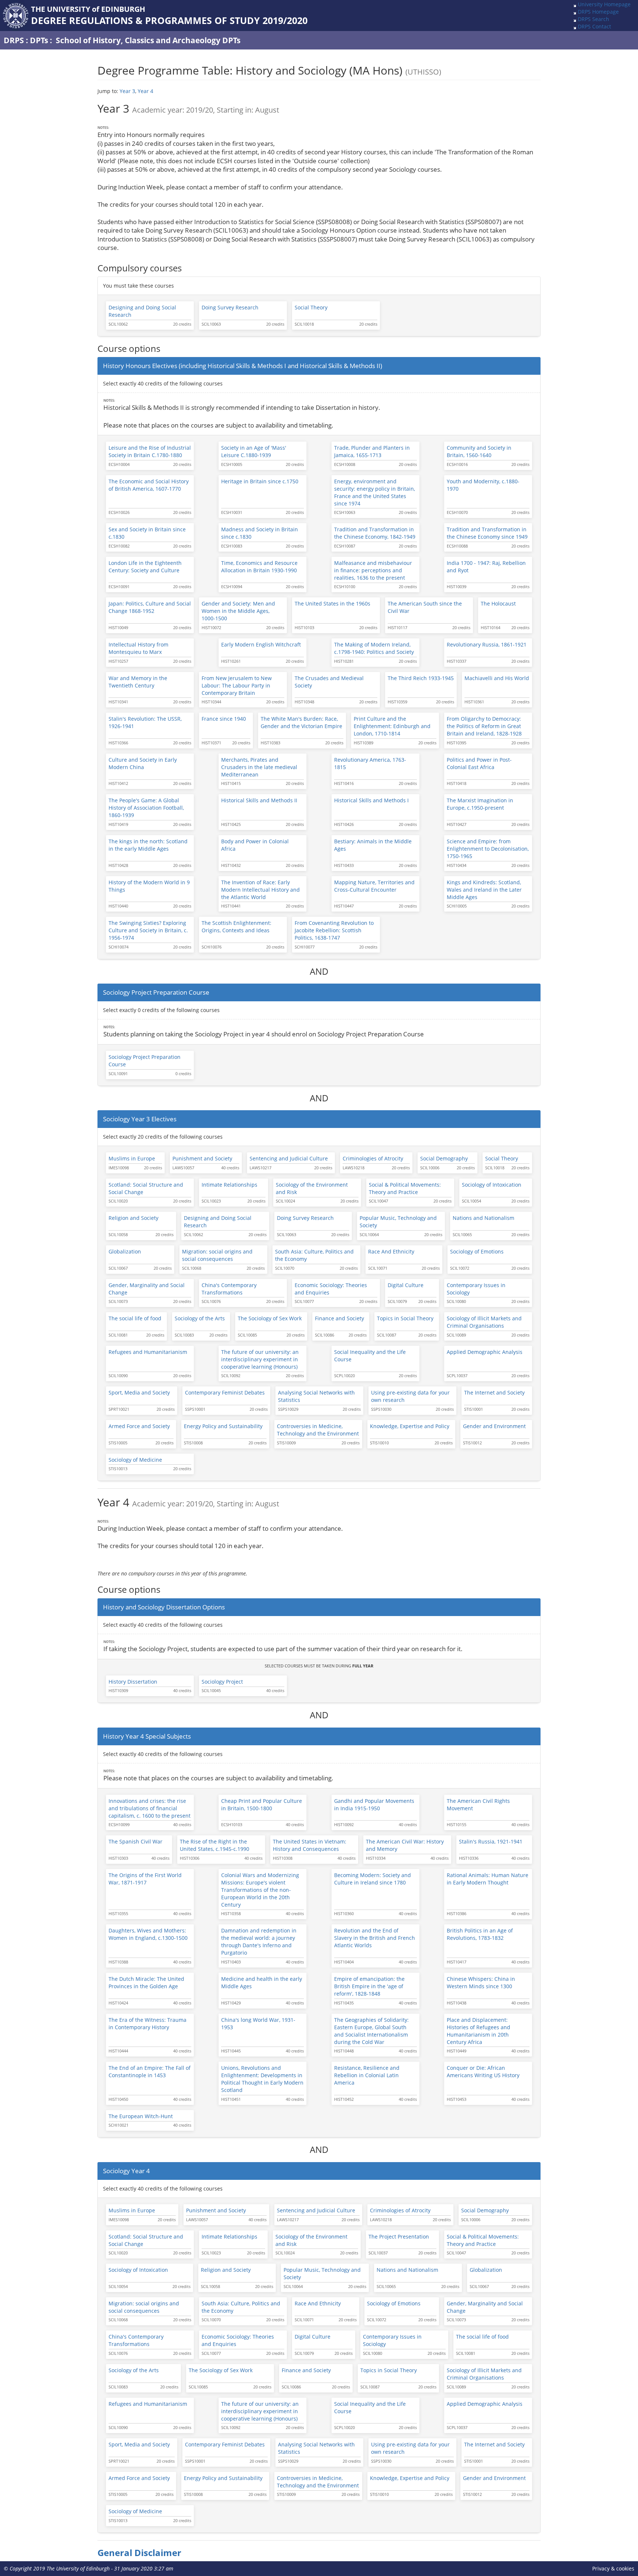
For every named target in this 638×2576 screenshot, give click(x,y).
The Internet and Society (494, 1392)
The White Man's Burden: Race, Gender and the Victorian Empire (301, 722)
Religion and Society (133, 1218)
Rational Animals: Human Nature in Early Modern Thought (488, 1879)
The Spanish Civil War (136, 1841)
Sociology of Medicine (135, 1460)
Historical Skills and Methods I (371, 800)
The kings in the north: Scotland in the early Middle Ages (148, 845)
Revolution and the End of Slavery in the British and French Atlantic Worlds (375, 1938)
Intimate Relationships (229, 1185)
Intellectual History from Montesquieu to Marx (138, 648)
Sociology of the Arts (200, 1318)
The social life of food (135, 1318)
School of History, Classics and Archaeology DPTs (148, 40)
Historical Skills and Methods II (259, 800)
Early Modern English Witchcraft (261, 644)
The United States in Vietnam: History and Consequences (310, 1845)
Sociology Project (222, 1682)
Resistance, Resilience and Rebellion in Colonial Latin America (367, 2075)
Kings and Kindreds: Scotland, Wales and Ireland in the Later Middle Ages (484, 890)
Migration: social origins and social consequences (217, 1255)
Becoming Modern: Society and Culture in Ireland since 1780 (373, 1879)
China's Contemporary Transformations (229, 1289)
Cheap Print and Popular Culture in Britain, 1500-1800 (262, 1805)
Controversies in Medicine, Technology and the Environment (318, 1430)
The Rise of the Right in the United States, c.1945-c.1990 (215, 1845)
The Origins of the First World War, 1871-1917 (145, 1879)
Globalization (125, 1251)
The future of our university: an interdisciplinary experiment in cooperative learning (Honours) (260, 1359)
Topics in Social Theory (405, 1318)
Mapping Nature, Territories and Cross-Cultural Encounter (374, 886)
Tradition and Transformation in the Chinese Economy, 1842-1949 (375, 533)
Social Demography (444, 1158)
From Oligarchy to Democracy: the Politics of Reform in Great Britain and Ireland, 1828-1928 (484, 726)
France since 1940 (224, 719)
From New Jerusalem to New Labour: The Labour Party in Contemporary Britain (237, 685)
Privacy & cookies (613, 2568)
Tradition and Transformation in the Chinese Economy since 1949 (487, 533)
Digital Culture (406, 1285)
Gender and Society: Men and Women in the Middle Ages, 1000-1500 (238, 611)
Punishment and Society (202, 1158)
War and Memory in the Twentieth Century (138, 682)
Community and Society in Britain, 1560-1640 (479, 451)
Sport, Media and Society (139, 1392)
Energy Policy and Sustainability (223, 1426)
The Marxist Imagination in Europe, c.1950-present (480, 804)
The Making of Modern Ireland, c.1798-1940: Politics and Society (374, 648)
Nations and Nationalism (483, 1218)
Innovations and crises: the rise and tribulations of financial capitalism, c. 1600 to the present (150, 1808)
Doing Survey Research (230, 307)
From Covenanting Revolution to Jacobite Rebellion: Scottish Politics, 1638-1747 (334, 930)
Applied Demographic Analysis (485, 1352)
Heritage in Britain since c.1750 (260, 481)
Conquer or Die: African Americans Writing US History (483, 2071)
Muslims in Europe (132, 1158)
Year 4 (145, 91)
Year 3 (127, 91)
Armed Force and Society (139, 1426)
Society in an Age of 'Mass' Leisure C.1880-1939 (254, 451)
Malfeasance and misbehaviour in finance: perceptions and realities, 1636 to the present (373, 570)
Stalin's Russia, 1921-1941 (491, 1841)
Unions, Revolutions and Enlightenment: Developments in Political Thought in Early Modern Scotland (262, 2079)
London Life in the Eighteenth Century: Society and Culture (145, 567)
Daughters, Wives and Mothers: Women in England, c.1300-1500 (148, 1934)
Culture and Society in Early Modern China (143, 763)
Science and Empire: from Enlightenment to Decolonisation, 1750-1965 (488, 849)
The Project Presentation (399, 2237)
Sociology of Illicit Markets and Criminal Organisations (484, 1322)
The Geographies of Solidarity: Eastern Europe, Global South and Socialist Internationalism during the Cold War (371, 2031)
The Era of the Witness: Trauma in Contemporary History (148, 2023)
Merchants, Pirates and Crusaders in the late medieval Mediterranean (259, 767)
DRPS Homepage (598, 12)
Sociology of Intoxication (492, 1185)
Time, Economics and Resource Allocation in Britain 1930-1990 (259, 567)
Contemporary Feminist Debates (225, 1392)
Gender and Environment (494, 1426)
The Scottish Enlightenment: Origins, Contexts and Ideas (236, 927)
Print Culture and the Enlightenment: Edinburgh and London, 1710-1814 (392, 726)
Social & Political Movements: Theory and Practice (405, 1188)
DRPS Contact (594, 26)
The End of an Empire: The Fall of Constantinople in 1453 (150, 2071)
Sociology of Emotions (477, 1251)
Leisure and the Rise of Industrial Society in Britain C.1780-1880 (150, 451)
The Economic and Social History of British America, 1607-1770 (149, 485)
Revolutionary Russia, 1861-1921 (487, 644)
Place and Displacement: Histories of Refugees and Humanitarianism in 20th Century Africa (478, 2031)
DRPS (14, 40)
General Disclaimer (139, 2553)
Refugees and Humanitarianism (148, 1352)
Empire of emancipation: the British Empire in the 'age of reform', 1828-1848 (369, 1986)
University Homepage (604, 4)
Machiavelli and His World (497, 678)
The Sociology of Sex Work (270, 1318)
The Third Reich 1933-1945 (421, 678)
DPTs (39, 40)
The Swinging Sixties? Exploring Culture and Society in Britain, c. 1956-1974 (148, 930)
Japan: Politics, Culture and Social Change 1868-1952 (150, 607)
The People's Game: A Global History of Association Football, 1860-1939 (146, 808)
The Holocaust (498, 603)
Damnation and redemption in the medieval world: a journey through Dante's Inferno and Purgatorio (259, 1942)
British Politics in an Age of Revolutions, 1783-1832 (480, 1934)
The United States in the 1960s (332, 603)
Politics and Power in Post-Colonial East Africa (479, 763)
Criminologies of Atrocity (373, 1158)
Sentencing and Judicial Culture (289, 1158)
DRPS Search (594, 19)
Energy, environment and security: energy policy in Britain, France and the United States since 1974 (375, 492)
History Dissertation (133, 1682)
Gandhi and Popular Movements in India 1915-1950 (374, 1805)
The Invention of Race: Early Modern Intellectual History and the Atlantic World (260, 890)
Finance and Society (339, 1318)
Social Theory (311, 307)
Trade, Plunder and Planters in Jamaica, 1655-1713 (372, 451)
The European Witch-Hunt (141, 2116)
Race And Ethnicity (391, 1251)
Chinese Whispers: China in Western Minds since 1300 (481, 1982)
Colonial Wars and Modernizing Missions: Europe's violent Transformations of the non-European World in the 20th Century (260, 1890)
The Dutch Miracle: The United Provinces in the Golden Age (146, 1982)
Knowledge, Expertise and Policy (410, 1426)
